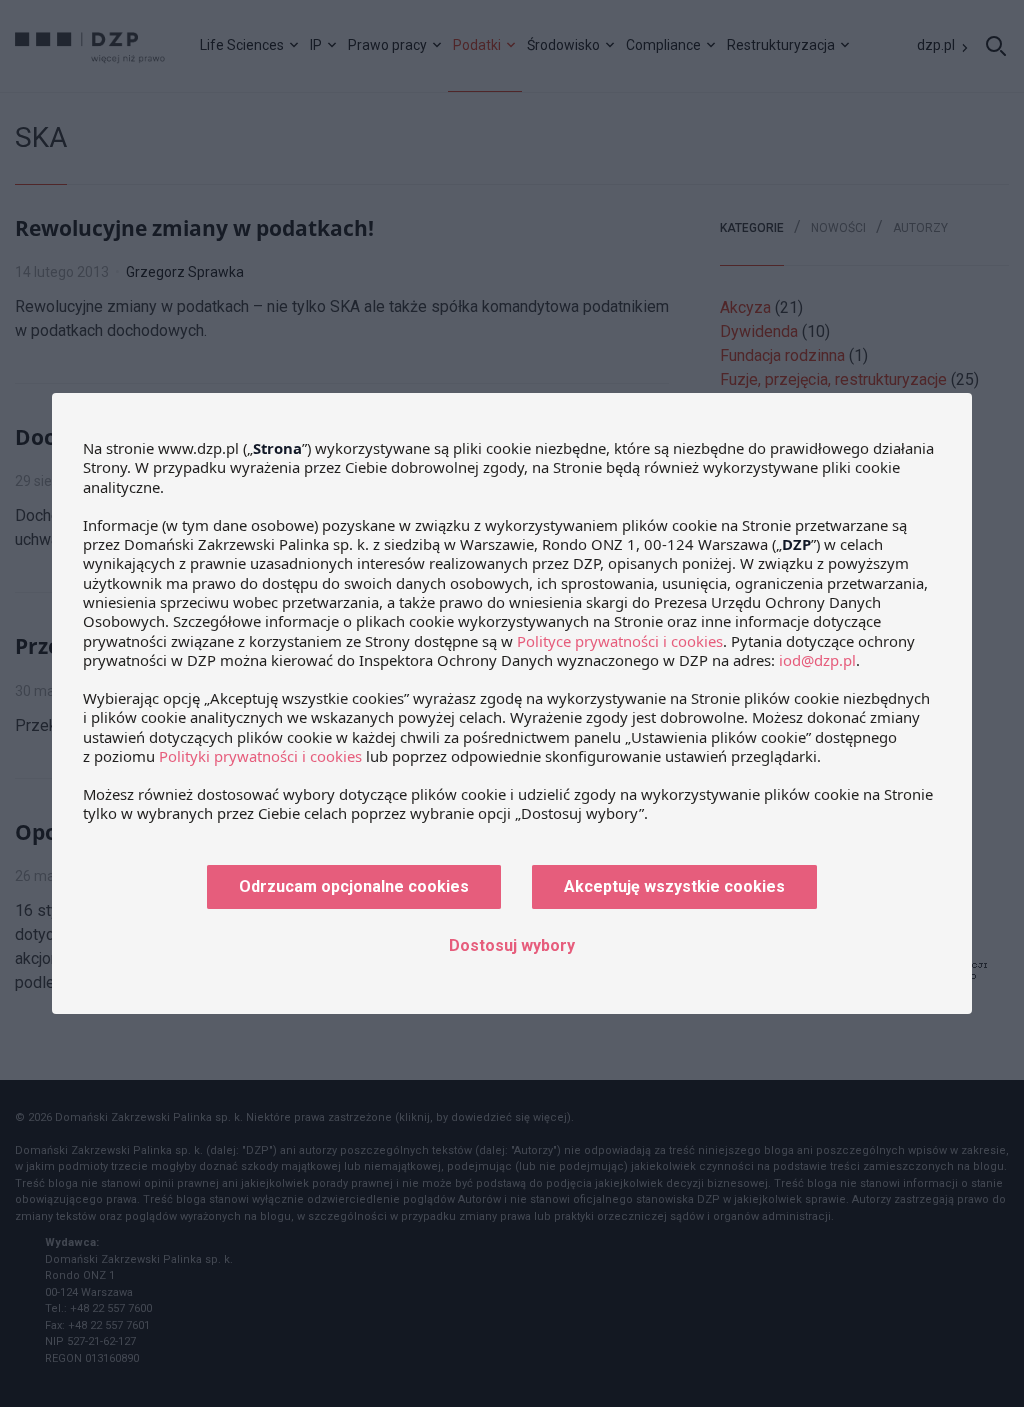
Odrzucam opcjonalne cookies (354, 886)
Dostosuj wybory (512, 945)
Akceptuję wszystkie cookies (674, 886)
